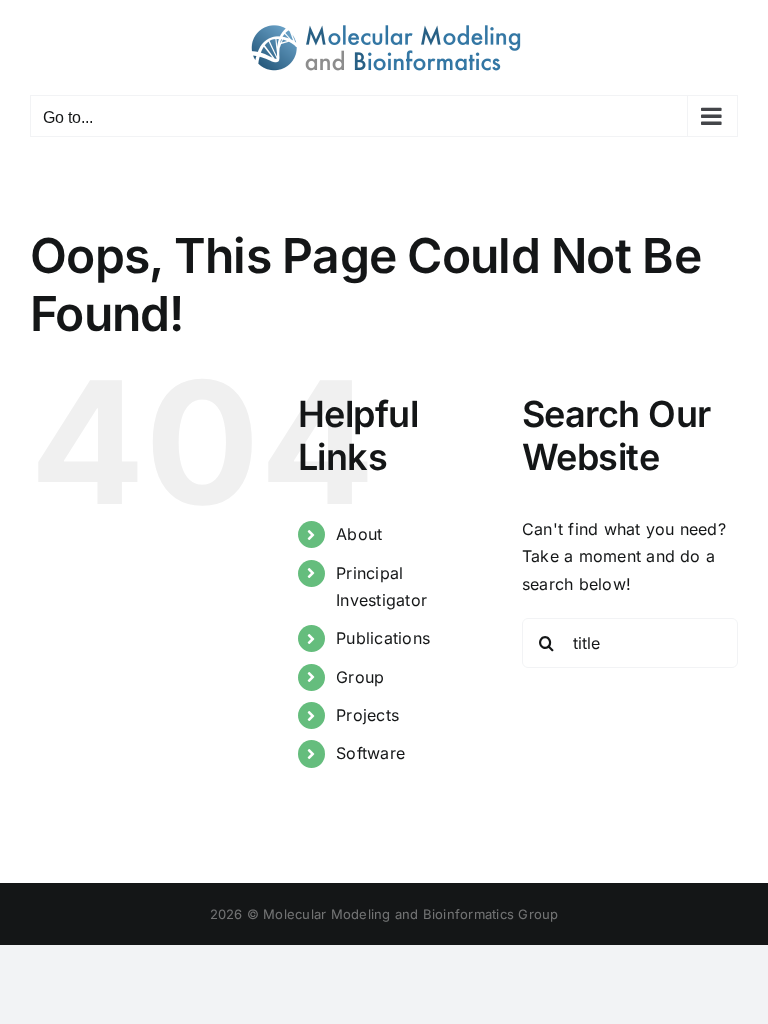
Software (370, 753)
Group (360, 677)
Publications (383, 638)
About (359, 534)
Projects (367, 715)
